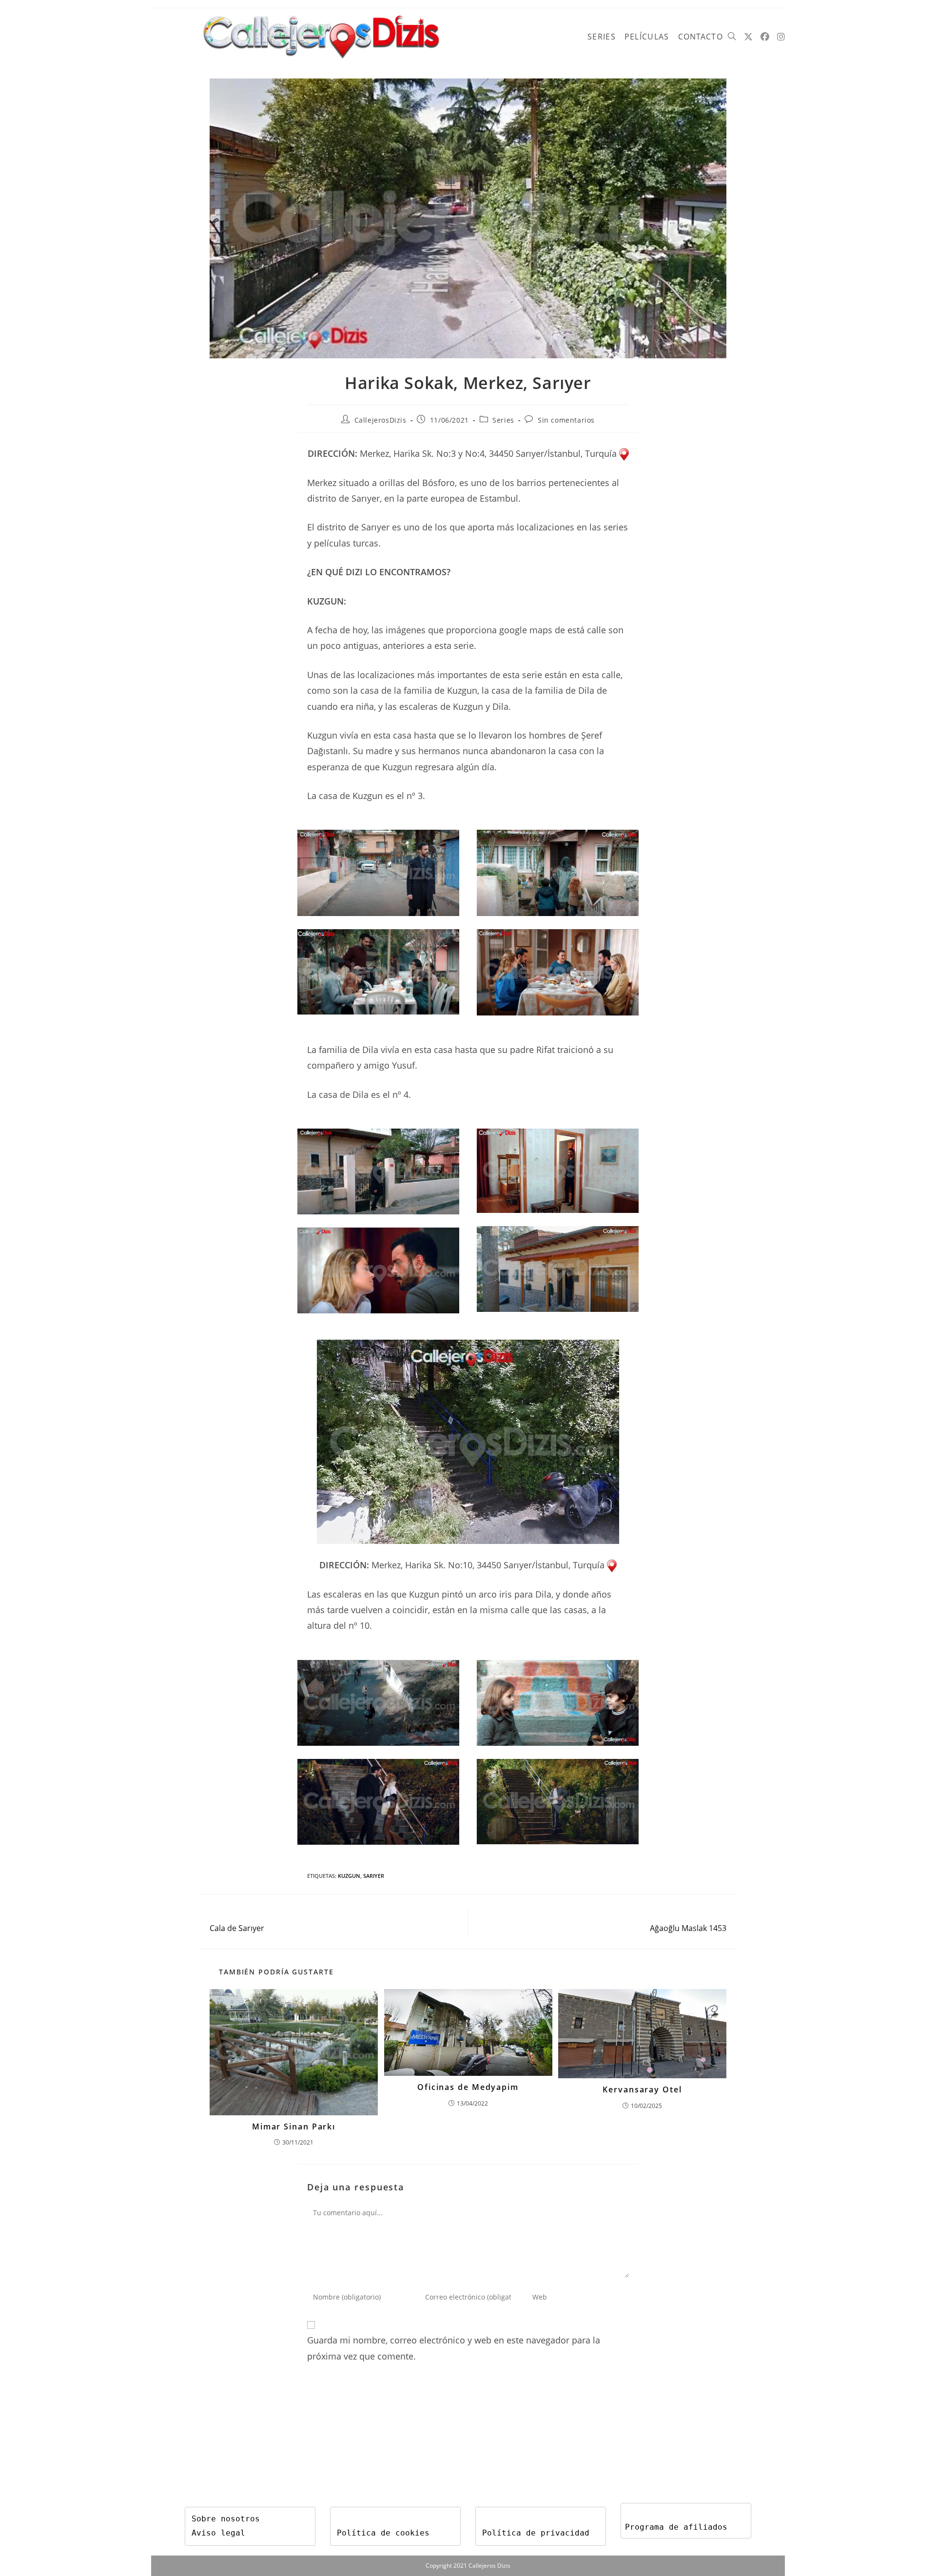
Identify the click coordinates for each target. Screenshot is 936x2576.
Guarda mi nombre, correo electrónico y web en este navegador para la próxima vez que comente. (454, 2348)
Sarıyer (374, 1876)
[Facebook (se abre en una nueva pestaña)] (765, 37)
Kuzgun (349, 1876)
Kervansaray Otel (642, 2089)
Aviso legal (218, 2533)
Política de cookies (383, 2533)
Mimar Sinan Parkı (294, 2127)
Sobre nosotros (226, 2519)
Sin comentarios (566, 420)
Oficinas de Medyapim (468, 2087)
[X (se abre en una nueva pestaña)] (748, 37)
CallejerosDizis (380, 420)
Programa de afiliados (676, 2527)
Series (503, 420)
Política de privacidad (536, 2533)
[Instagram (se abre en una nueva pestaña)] (781, 37)
